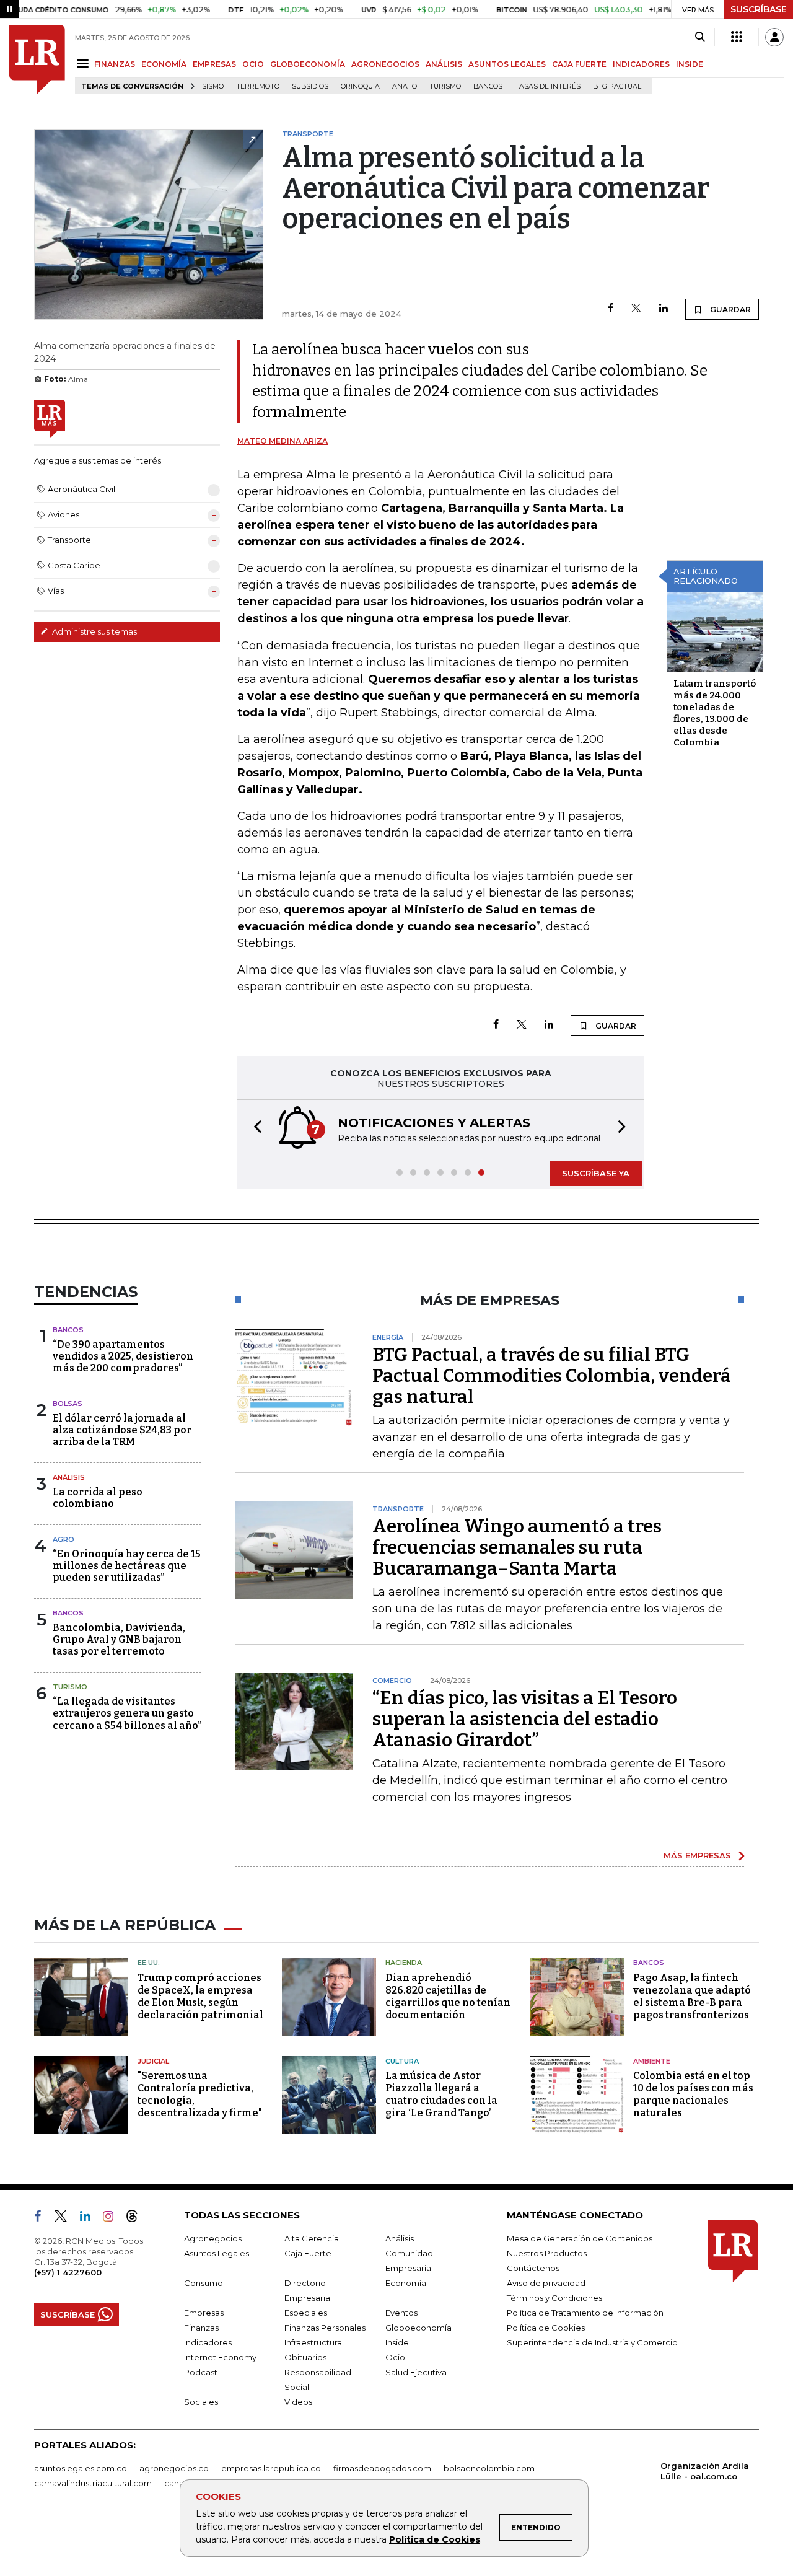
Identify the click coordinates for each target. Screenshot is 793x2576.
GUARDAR (729, 310)
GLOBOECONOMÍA (308, 64)
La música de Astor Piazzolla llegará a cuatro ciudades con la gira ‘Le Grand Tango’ (441, 2094)
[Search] (700, 37)
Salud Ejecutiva (416, 2372)
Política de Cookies (435, 2539)
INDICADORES (641, 64)
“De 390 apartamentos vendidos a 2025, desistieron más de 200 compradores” (123, 1356)
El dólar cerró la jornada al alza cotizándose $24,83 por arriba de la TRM (122, 1430)
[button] (254, 1129)
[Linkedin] (664, 309)
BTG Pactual (617, 86)
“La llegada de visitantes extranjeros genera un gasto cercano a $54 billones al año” (127, 1713)
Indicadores (208, 2342)
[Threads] (137, 2218)
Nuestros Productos (547, 2253)
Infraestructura (313, 2342)
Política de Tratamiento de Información (585, 2313)
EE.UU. (149, 1963)
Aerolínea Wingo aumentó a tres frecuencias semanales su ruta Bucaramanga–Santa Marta (517, 1547)
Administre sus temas (94, 631)
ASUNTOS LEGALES (507, 64)
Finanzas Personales (325, 2328)
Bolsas (68, 1404)
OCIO (253, 64)
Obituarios (305, 2357)
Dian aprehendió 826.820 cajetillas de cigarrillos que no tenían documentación (448, 1996)
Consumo (204, 2283)
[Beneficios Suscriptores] (737, 37)
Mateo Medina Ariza (283, 441)
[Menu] (85, 64)
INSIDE (690, 64)
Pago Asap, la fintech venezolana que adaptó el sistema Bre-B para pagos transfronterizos (692, 1996)
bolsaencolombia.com (489, 2468)
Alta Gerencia (312, 2238)
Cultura (402, 2061)
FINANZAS (115, 64)
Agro (64, 1539)
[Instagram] (113, 2218)
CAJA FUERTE (579, 64)
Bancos (488, 86)
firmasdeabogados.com (382, 2468)
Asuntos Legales (217, 2253)
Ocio (395, 2357)
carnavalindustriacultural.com (93, 2483)
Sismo (213, 86)
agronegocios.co (174, 2468)
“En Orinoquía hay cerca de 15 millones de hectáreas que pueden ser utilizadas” (127, 1566)
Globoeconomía (418, 2328)
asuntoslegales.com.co (81, 2468)
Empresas (204, 2313)
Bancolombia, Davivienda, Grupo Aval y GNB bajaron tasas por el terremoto (119, 1639)
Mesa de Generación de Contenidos (580, 2238)
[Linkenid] (90, 2218)
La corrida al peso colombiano (98, 1498)
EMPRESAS (214, 64)
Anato (405, 86)
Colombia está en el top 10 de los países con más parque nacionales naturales (693, 2094)
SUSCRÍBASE (759, 9)
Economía (406, 2283)
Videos (298, 2402)
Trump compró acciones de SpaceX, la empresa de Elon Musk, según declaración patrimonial (200, 1996)
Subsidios (310, 86)
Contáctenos (533, 2268)
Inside (397, 2342)
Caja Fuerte (308, 2253)
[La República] (37, 59)
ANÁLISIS (444, 64)
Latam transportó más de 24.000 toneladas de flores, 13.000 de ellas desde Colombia (715, 713)
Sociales (201, 2402)
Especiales (306, 2313)
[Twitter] (636, 309)
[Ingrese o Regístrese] (774, 37)
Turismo (445, 86)
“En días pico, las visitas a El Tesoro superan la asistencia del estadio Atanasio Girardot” (525, 1719)
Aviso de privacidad (546, 2283)
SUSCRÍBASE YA (596, 1173)
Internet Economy (220, 2357)
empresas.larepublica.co (271, 2468)
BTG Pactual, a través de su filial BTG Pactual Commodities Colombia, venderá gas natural (552, 1376)
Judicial (153, 2061)
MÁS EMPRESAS (697, 1855)
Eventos (401, 2313)
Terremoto (258, 86)
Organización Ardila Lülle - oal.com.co (705, 2471)
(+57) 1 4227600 (68, 2272)
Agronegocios (213, 2238)
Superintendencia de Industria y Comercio (592, 2342)
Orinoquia (360, 86)
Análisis (69, 1477)
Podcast (201, 2372)
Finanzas (201, 2328)
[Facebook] (611, 309)
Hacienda (404, 1963)
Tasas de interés (548, 86)
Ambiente (652, 2061)
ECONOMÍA (164, 64)
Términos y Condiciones (554, 2298)
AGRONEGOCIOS (385, 64)
